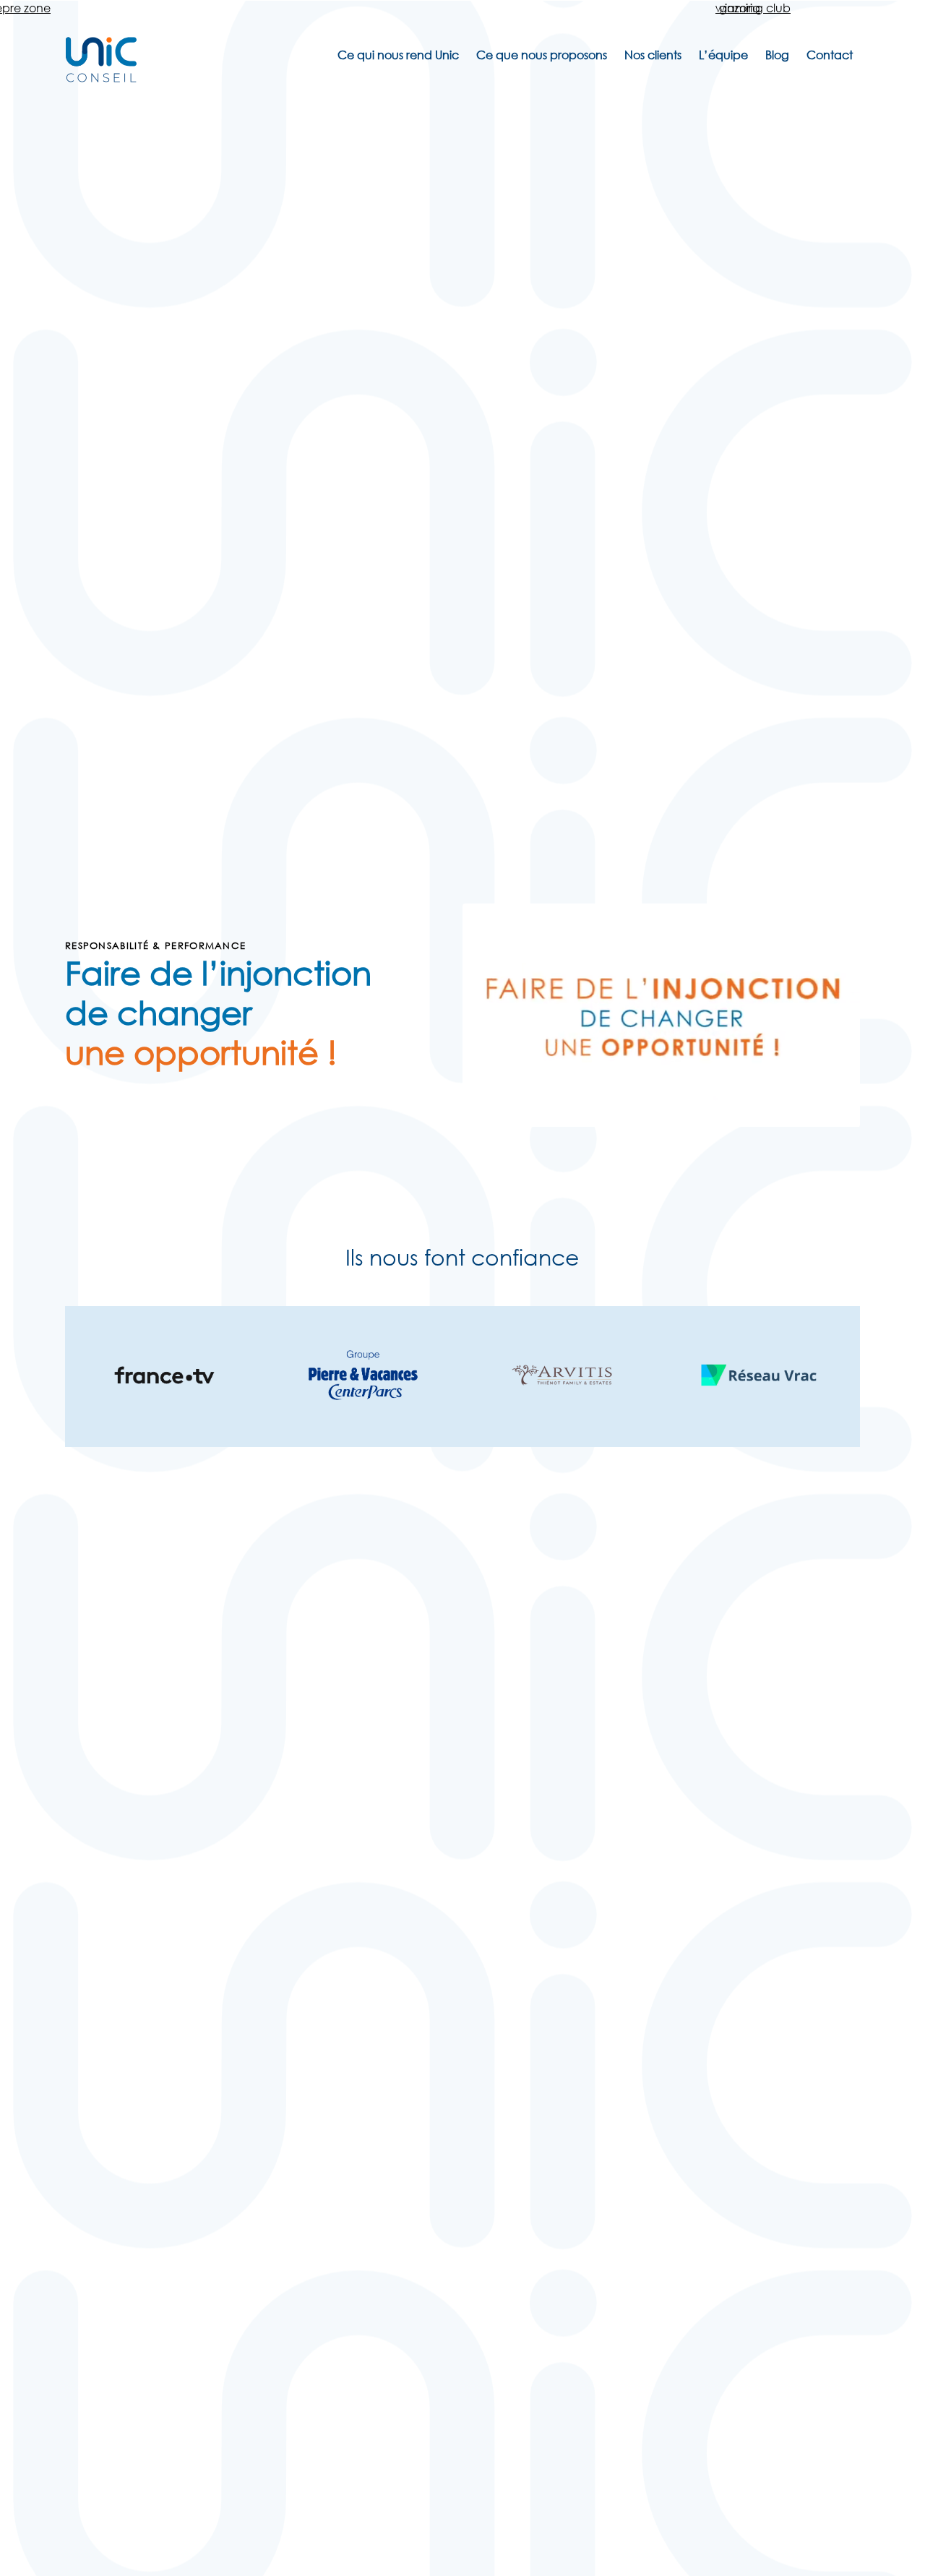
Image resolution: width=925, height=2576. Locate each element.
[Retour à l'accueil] (101, 78)
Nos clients (653, 55)
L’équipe (723, 55)
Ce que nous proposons (542, 55)
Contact (830, 55)
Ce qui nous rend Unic (398, 55)
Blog (777, 55)
